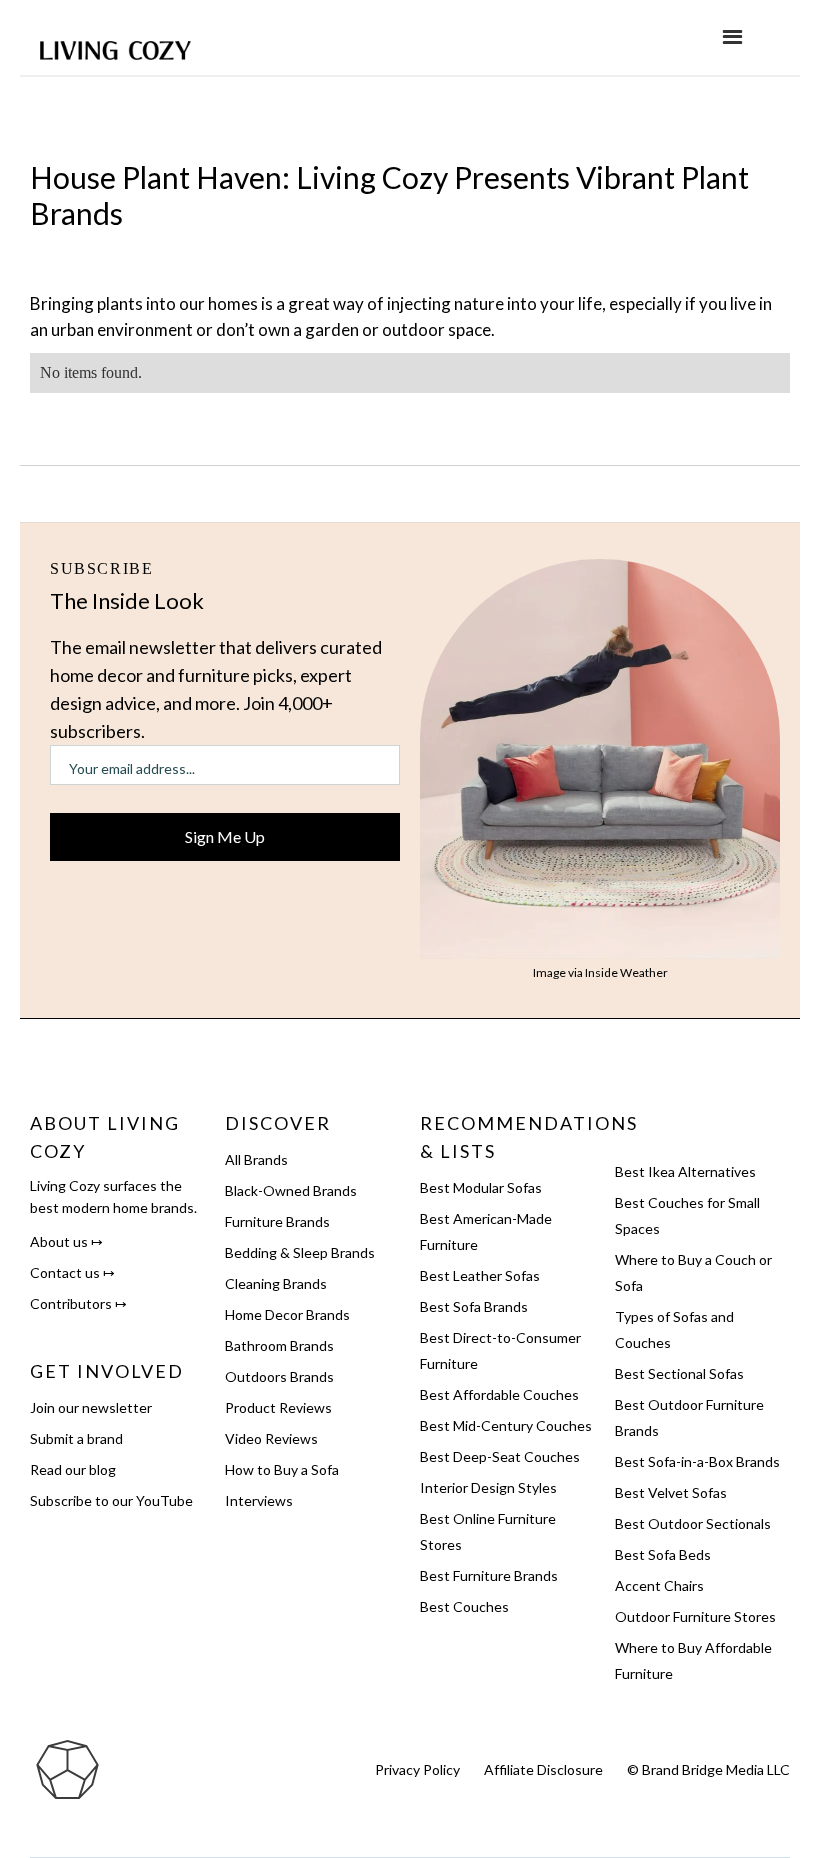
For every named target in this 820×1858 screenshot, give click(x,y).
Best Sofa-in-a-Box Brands (697, 1461)
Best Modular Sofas (481, 1187)
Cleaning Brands (276, 1283)
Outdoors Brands (279, 1376)
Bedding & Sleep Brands (300, 1252)
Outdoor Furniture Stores (695, 1616)
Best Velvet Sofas (671, 1492)
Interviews (259, 1500)
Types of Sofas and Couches (674, 1329)
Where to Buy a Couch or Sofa (693, 1272)
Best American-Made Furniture (486, 1231)
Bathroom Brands (279, 1345)
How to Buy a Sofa (282, 1469)
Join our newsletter (91, 1407)
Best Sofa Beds (663, 1554)
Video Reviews (271, 1438)
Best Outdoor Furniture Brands (689, 1417)
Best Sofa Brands (474, 1306)
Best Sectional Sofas (679, 1373)
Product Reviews (278, 1407)
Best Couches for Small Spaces (687, 1215)
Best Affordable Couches (499, 1394)
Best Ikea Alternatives (685, 1171)
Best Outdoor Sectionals (693, 1523)
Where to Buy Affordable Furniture (693, 1660)
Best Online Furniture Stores (488, 1531)
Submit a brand (76, 1438)
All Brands (256, 1159)
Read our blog (73, 1469)
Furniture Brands (277, 1221)
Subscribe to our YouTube (111, 1500)
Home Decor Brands (287, 1314)
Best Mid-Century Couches (506, 1425)
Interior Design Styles (488, 1487)
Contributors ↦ (78, 1303)
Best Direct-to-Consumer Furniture (500, 1350)
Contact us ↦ (72, 1272)
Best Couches (464, 1606)
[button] (732, 37)
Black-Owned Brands (291, 1190)
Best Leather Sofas (480, 1275)
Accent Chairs (659, 1585)
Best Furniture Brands (489, 1575)
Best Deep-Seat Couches (500, 1456)
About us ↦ (66, 1241)
